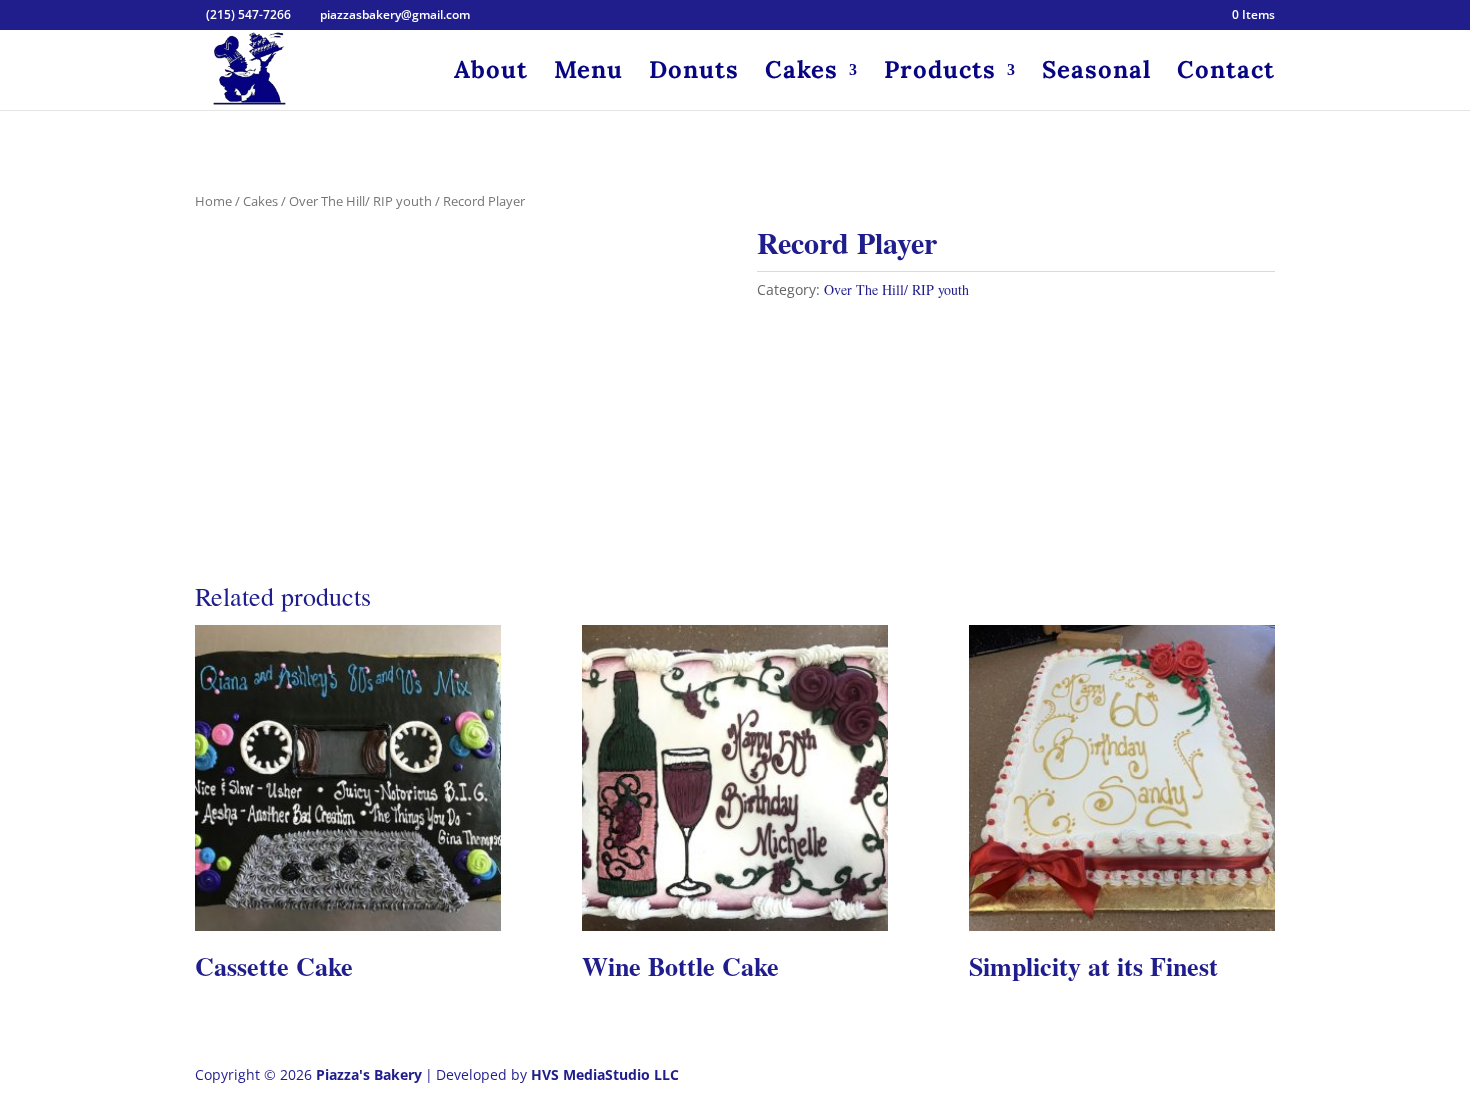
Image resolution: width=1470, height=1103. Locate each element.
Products (940, 74)
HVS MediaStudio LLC (605, 1074)
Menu (588, 74)
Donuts (694, 74)
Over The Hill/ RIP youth (360, 201)
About (491, 74)
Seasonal (1096, 74)
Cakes (801, 74)
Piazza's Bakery (369, 1074)
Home (213, 201)
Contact (1226, 74)
